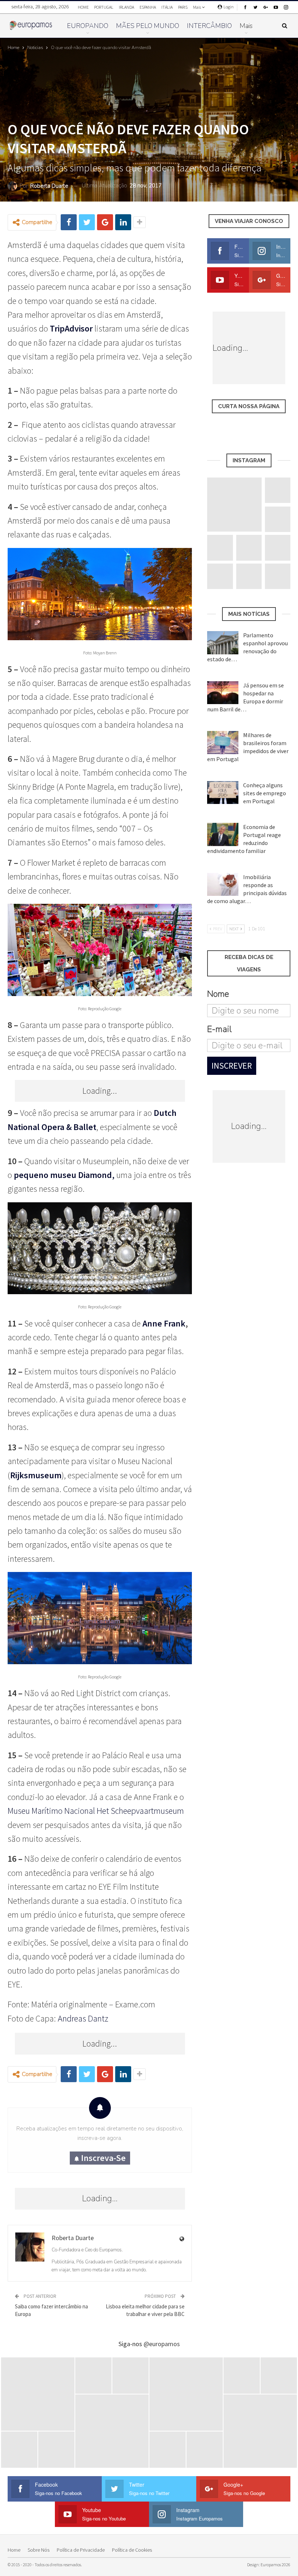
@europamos (162, 2344)
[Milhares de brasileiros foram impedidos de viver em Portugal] (223, 743)
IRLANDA (126, 7)
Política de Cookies (132, 2550)
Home (14, 2550)
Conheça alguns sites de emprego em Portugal (265, 793)
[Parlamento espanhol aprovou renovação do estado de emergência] (223, 643)
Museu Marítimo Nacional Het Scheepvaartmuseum (96, 1811)
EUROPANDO (88, 26)
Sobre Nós (39, 2550)
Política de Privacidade (81, 2550)
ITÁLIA (167, 7)
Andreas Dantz (83, 2018)
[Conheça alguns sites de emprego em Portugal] (223, 793)
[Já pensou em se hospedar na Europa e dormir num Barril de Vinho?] (223, 693)
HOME (83, 7)
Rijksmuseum (36, 1475)
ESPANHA (148, 7)
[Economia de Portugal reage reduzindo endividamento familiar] (223, 834)
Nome (218, 994)
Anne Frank (164, 1323)
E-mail (219, 1029)
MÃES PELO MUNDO (148, 26)
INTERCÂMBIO (209, 26)
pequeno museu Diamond (63, 1175)
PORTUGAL (104, 7)
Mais (197, 7)
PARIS (183, 7)
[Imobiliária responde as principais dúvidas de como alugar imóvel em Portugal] (223, 885)
